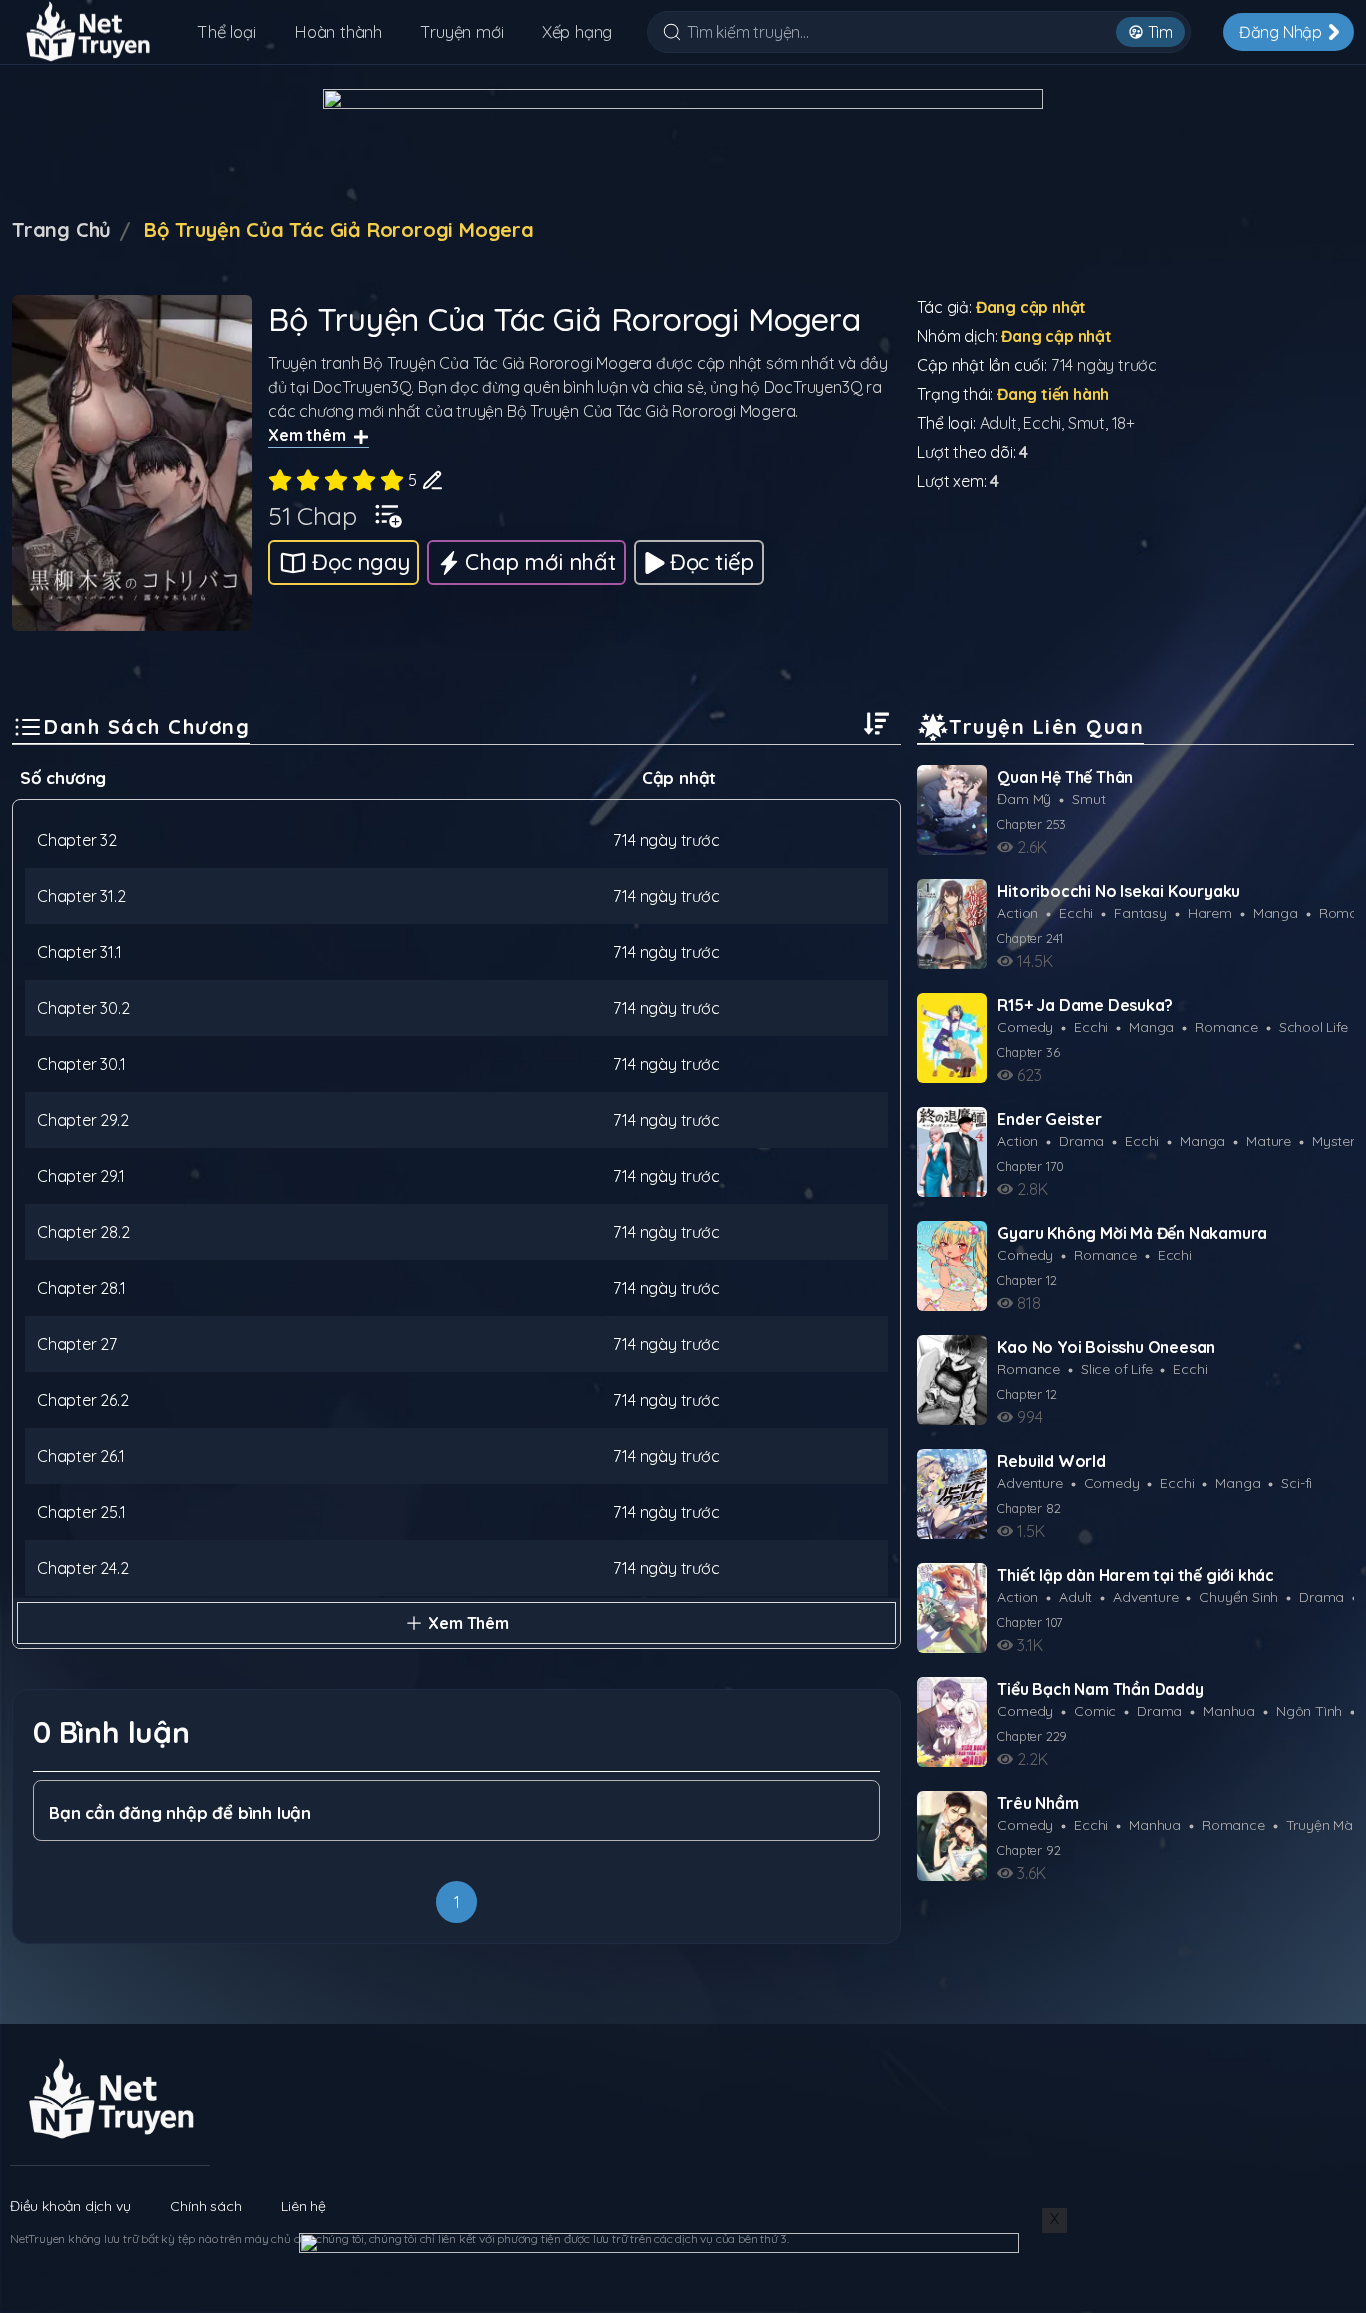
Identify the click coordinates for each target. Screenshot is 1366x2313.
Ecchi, (1045, 423)
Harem (1210, 913)
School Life (1313, 1027)
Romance (1226, 1027)
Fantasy (1140, 913)
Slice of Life (1116, 1369)
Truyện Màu (1323, 1825)
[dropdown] (388, 512)
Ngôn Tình (1309, 1711)
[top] (1301, 2239)
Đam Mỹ (1024, 799)
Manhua (1229, 1711)
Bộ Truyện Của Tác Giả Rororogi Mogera (507, 363)
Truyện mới (461, 31)
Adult (1075, 1597)
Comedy (1025, 1027)
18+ (1123, 423)
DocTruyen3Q (362, 387)
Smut (1088, 799)
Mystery (1337, 1141)
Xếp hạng (577, 31)
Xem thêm (306, 435)
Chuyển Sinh (1238, 1597)
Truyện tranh (314, 363)
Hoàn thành (338, 31)
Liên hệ (303, 2206)
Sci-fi (1296, 1483)
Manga (1275, 913)
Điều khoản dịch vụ (70, 2206)
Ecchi (1076, 913)
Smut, (1090, 423)
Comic (1095, 1711)
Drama (1081, 1141)
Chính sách (205, 2206)
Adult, (1002, 423)
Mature (1268, 1141)
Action (1017, 913)
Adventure (1029, 1483)
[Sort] (876, 723)
